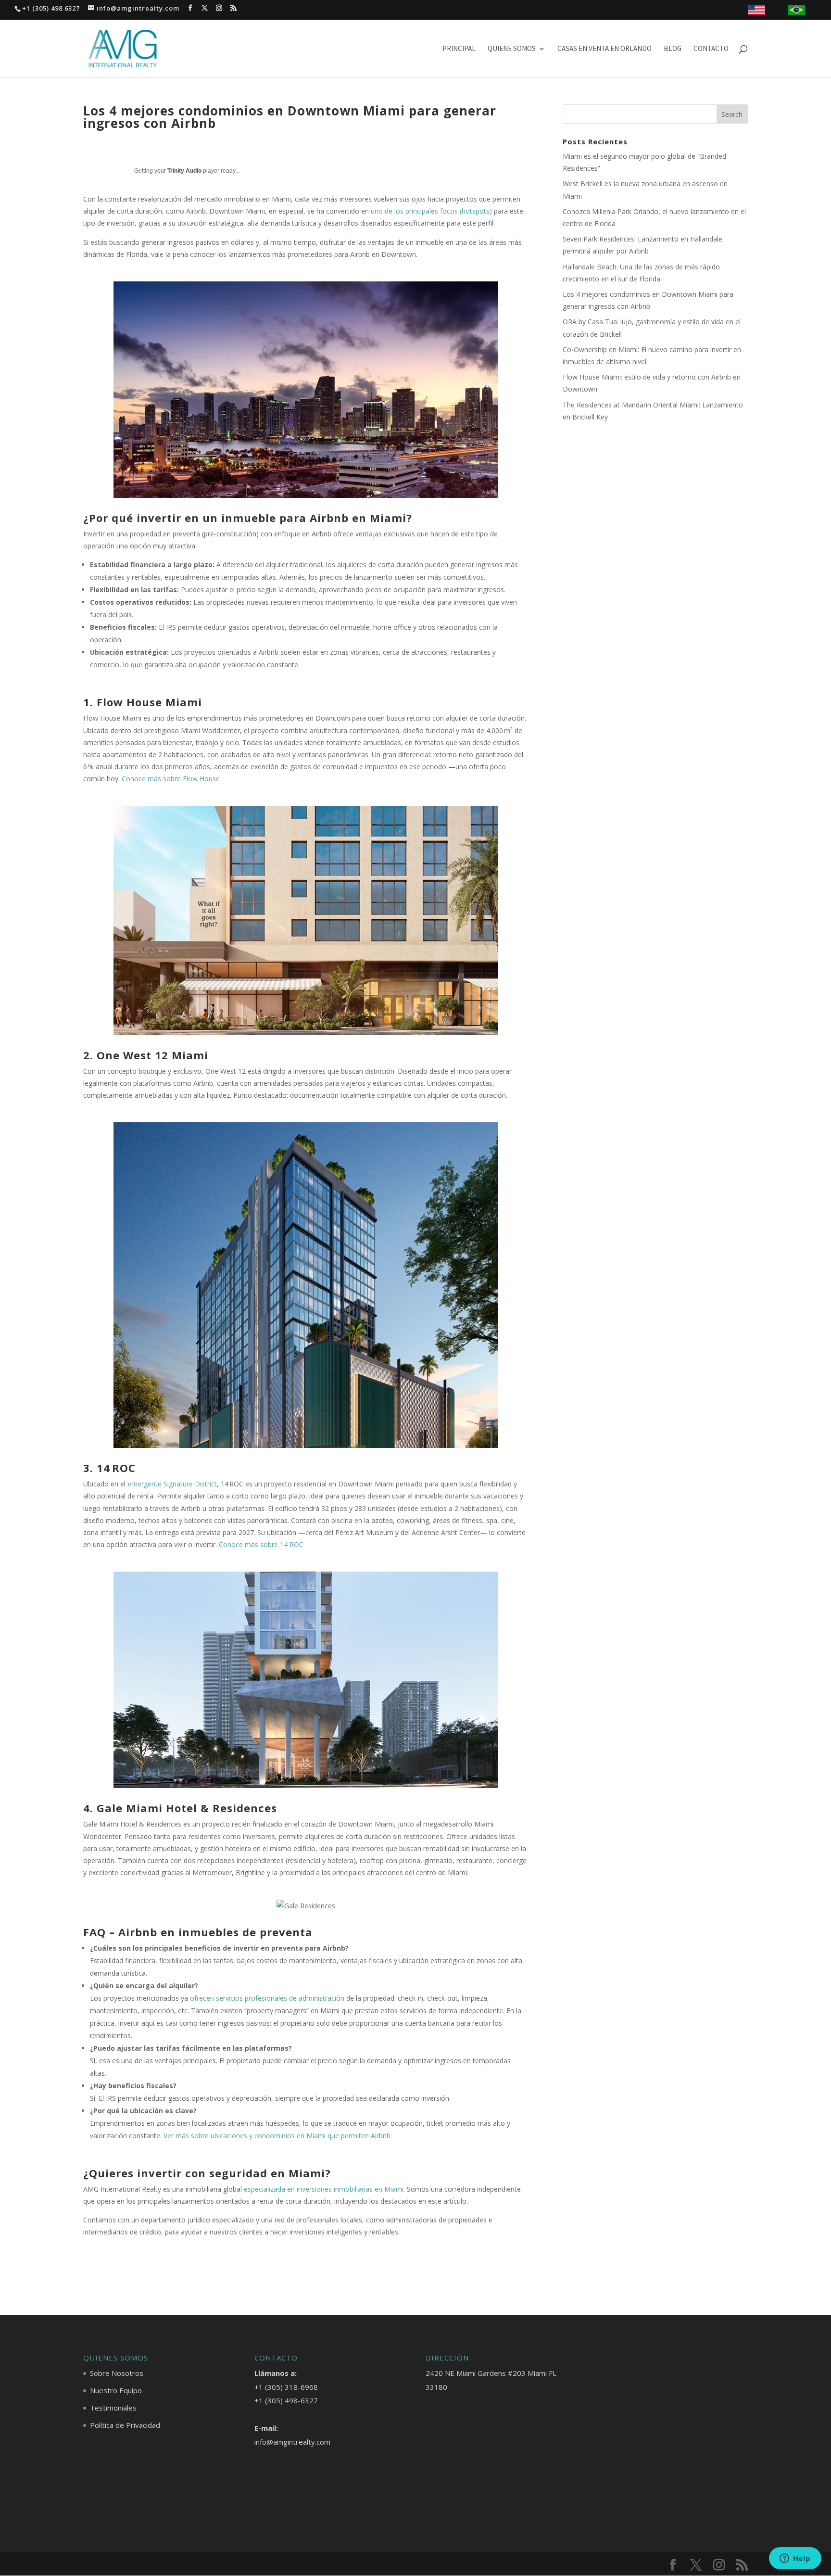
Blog (673, 49)
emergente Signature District (172, 1484)
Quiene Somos (512, 49)
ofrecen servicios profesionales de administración (267, 1998)
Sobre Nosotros (117, 2373)
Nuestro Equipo (116, 2390)
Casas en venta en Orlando (604, 49)
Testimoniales (113, 2408)
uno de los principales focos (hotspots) (432, 211)
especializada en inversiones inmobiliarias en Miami (324, 2189)
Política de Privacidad (125, 2425)
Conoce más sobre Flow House (171, 779)
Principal (459, 49)
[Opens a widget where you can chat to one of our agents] (795, 2559)
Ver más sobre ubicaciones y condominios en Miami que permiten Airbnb (277, 2136)
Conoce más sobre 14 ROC (261, 1544)
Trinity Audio (184, 171)
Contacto (711, 49)
